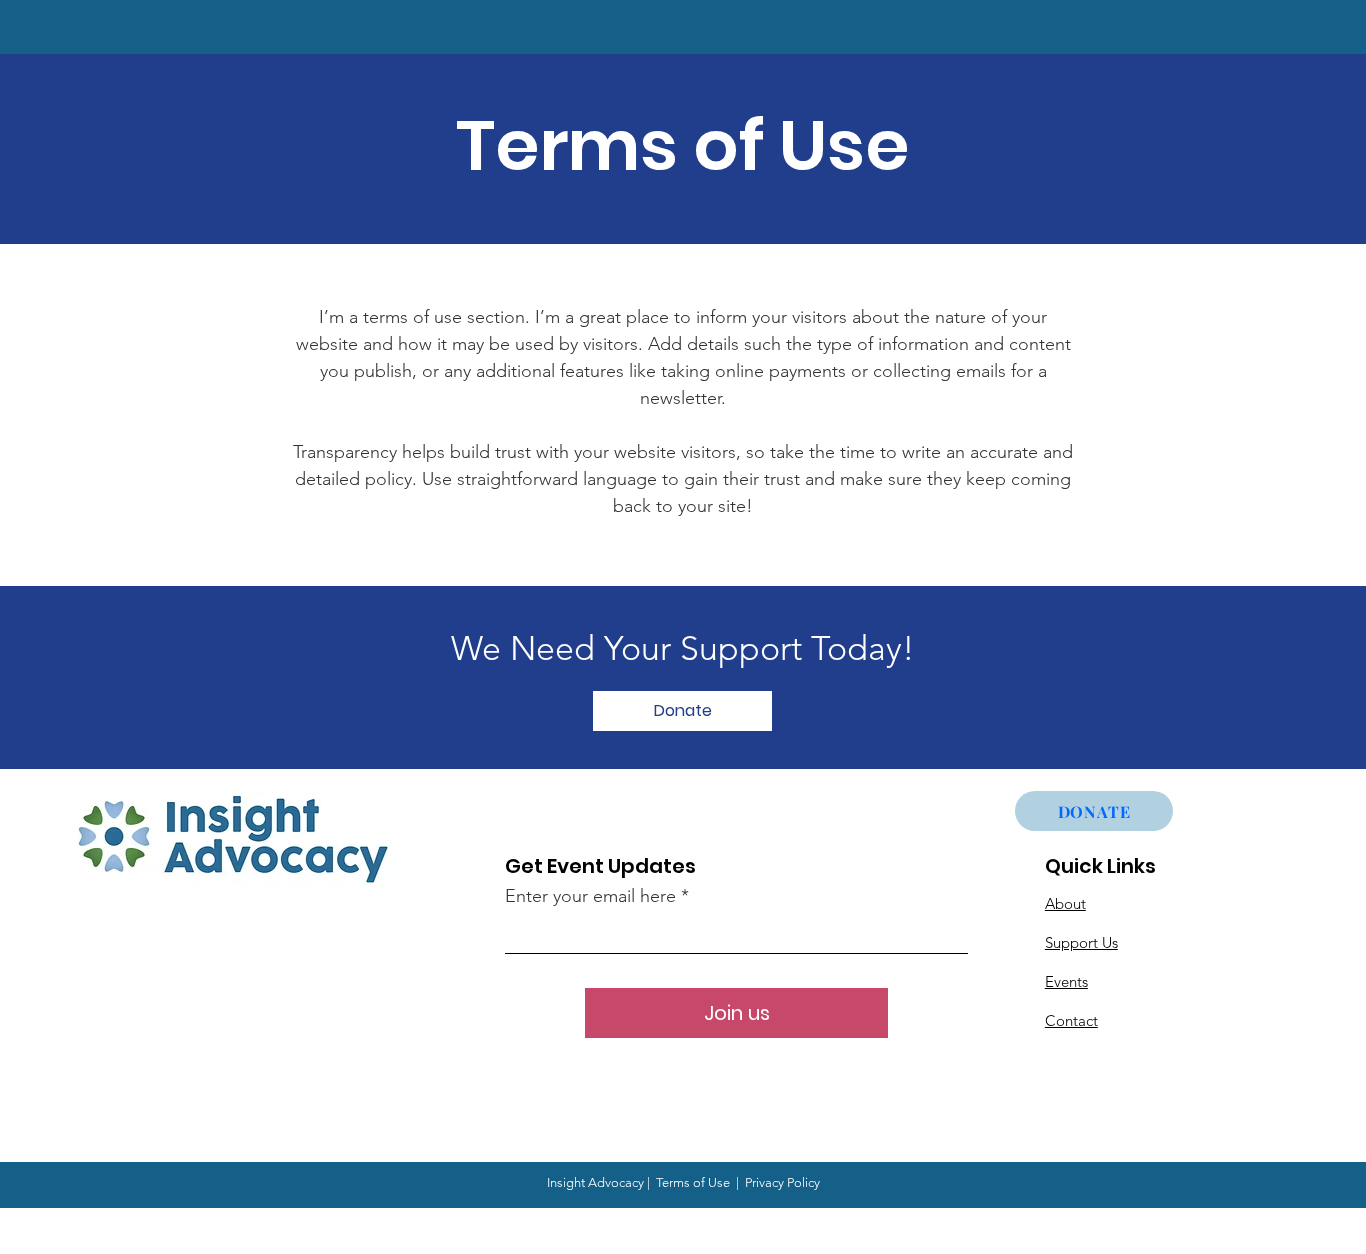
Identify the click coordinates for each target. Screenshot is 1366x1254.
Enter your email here (590, 896)
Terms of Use (693, 1182)
